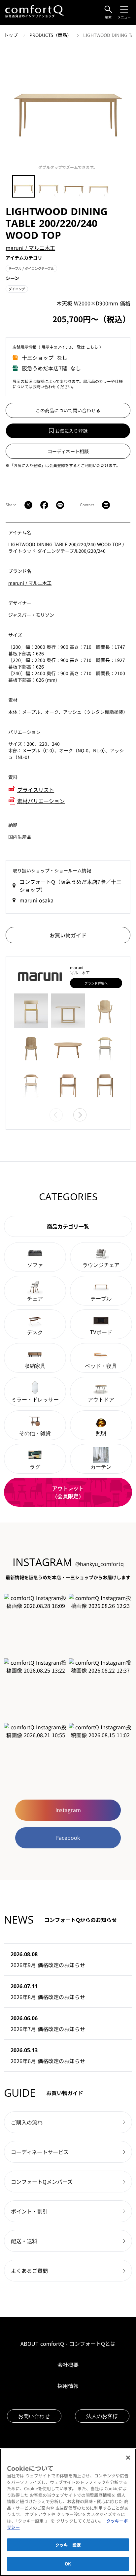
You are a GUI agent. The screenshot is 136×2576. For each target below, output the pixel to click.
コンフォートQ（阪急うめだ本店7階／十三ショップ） (70, 886)
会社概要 (68, 2365)
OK (68, 2564)
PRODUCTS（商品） (51, 35)
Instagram (68, 1810)
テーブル (31, 268)
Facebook (68, 1838)
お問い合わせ (34, 2416)
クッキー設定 (68, 2545)
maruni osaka (36, 900)
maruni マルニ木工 (30, 248)
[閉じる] (128, 2458)
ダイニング (17, 289)
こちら (92, 347)
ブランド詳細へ (96, 983)
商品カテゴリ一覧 (68, 1226)
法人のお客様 (102, 2416)
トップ (12, 35)
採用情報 (68, 2386)
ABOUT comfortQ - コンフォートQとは (68, 2343)
